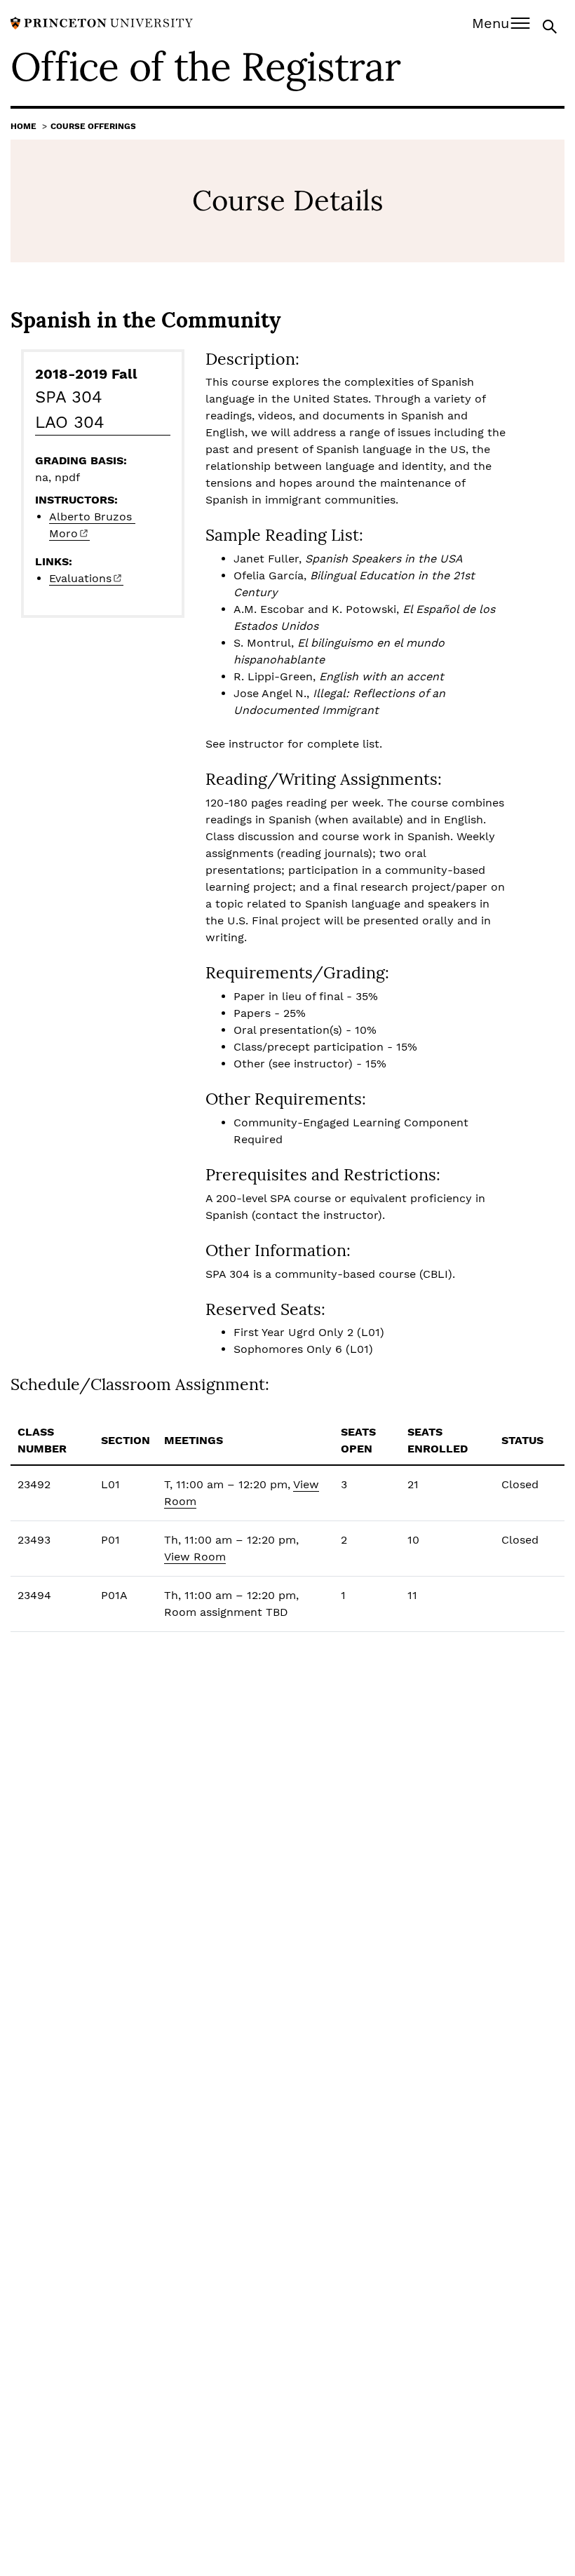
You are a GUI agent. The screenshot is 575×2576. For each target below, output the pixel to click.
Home (23, 126)
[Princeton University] (102, 22)
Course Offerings (93, 126)
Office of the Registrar (205, 67)
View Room (195, 1557)
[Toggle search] (551, 26)
